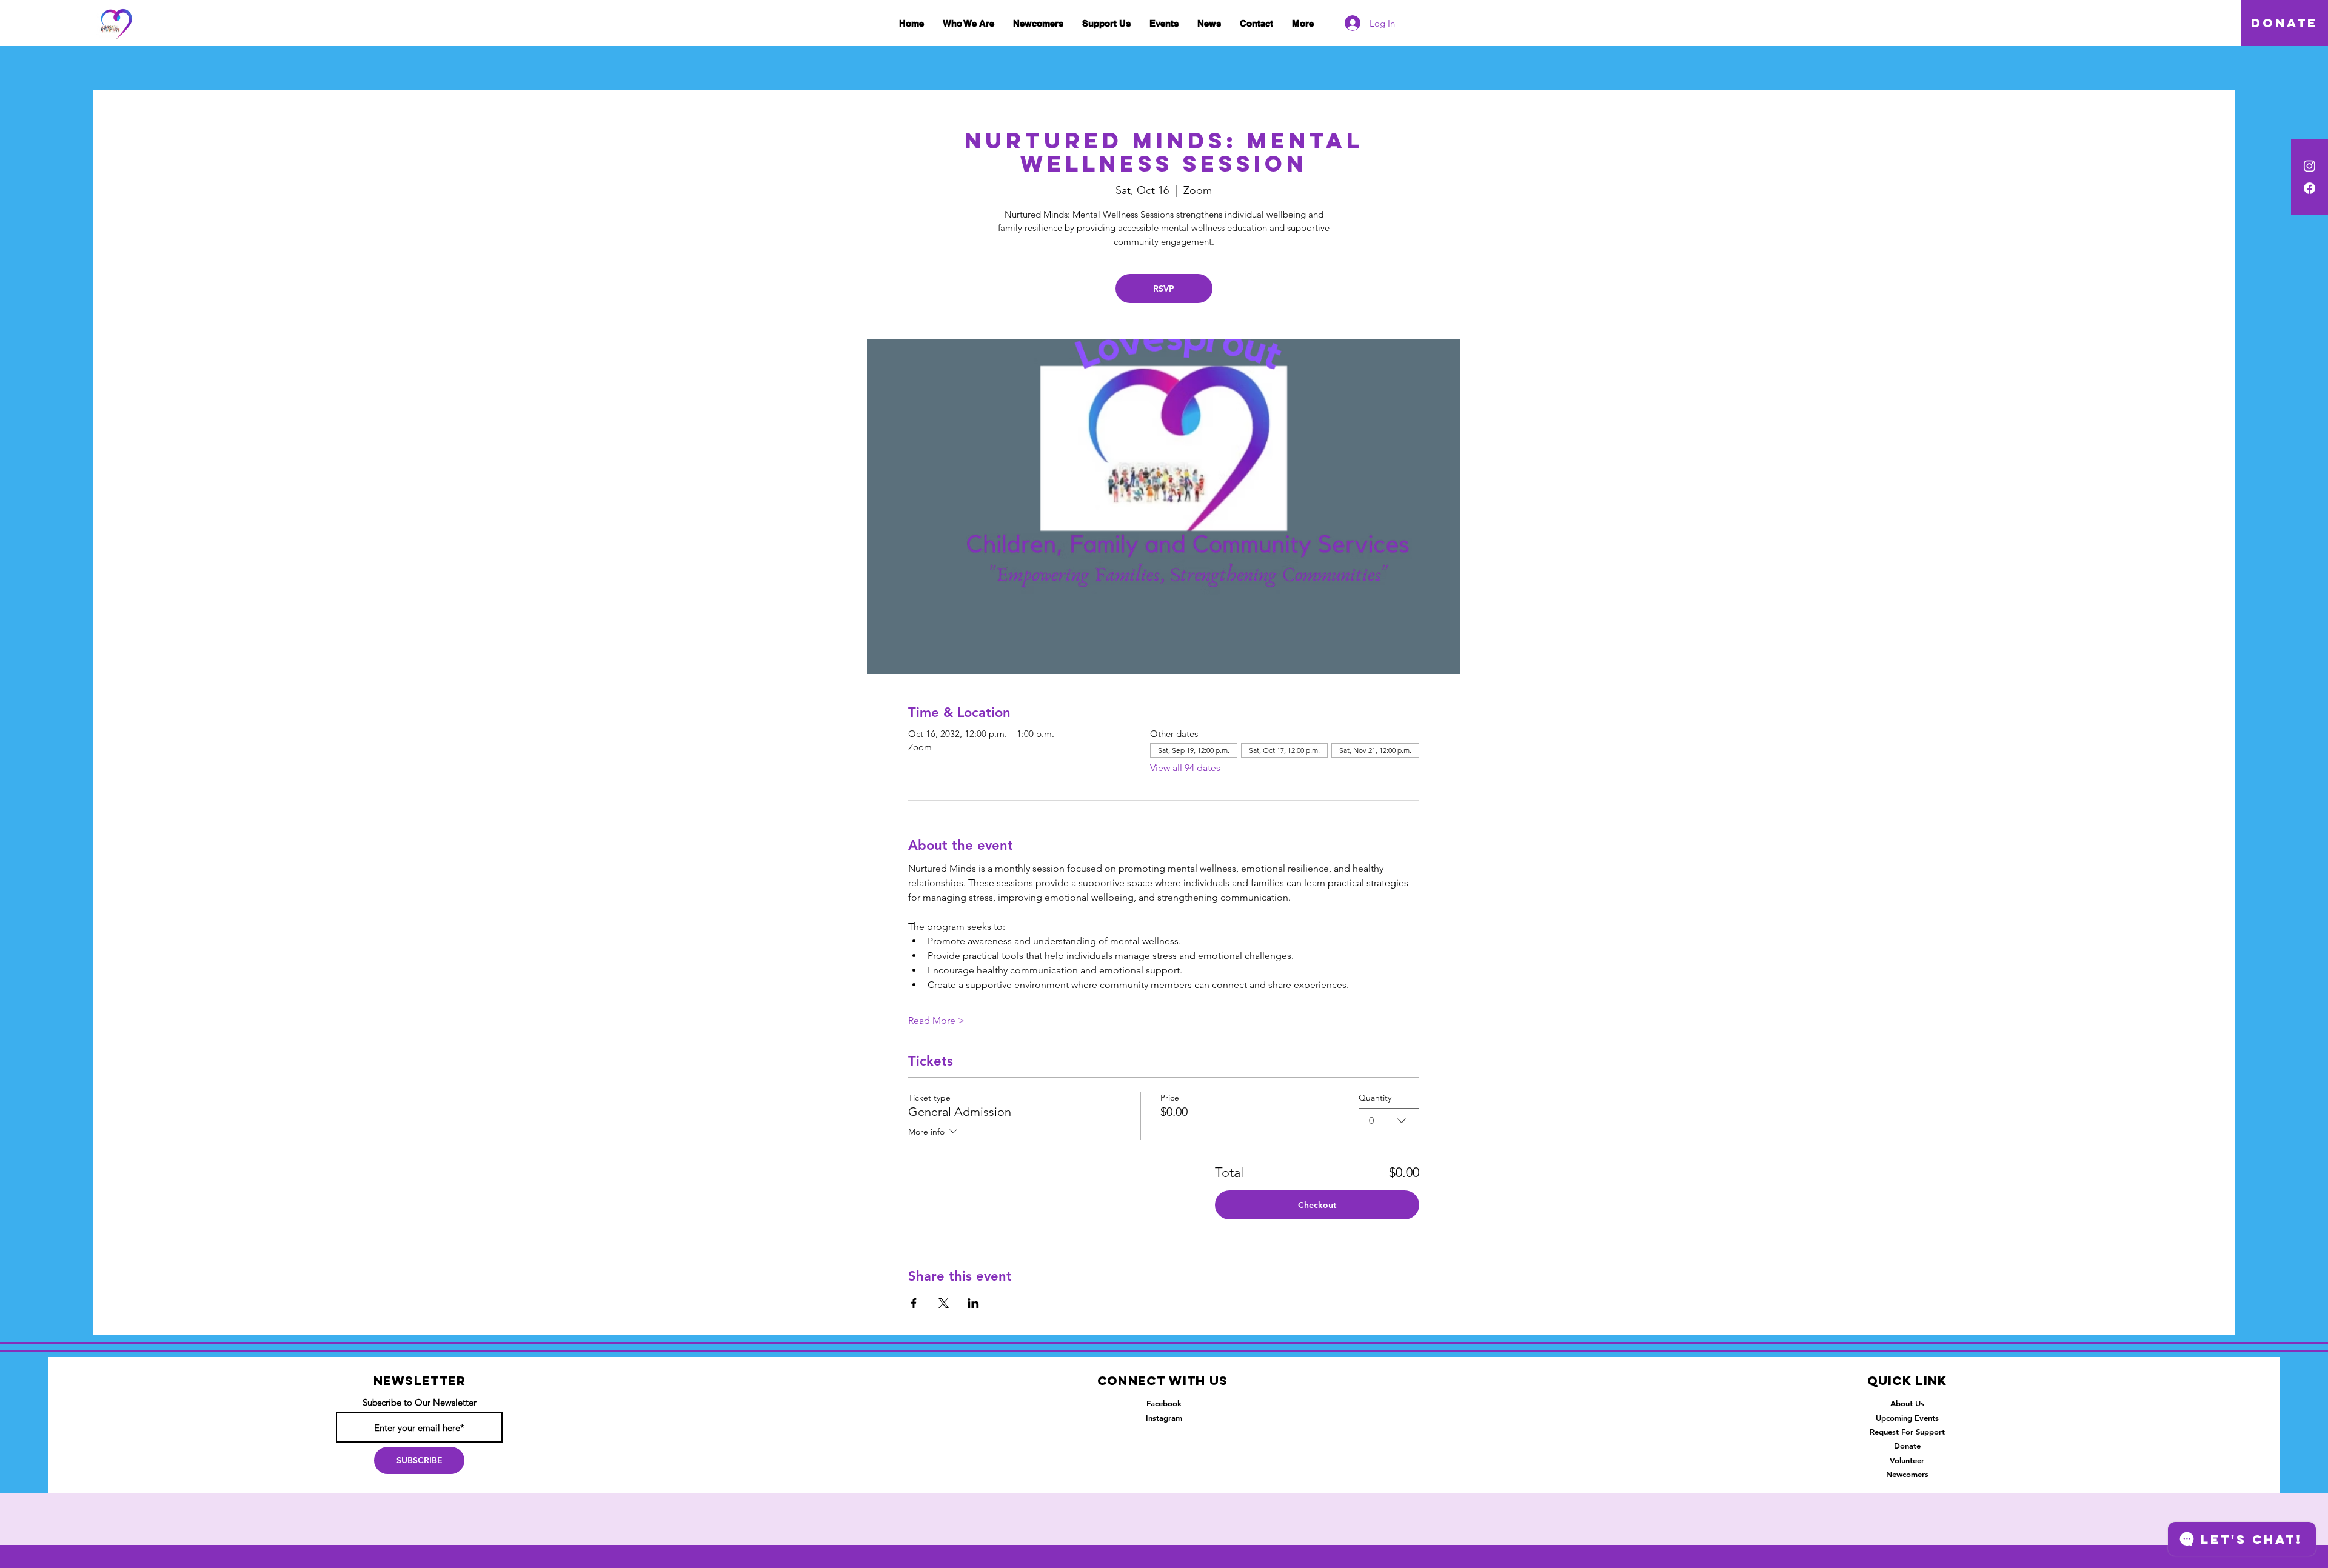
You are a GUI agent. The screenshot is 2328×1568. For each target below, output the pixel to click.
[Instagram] (2310, 166)
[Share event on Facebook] (914, 1303)
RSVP (1164, 289)
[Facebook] (2310, 188)
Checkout (1317, 1205)
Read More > (936, 1020)
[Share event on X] (944, 1303)
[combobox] (1389, 1121)
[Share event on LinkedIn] (973, 1303)
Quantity (1375, 1098)
